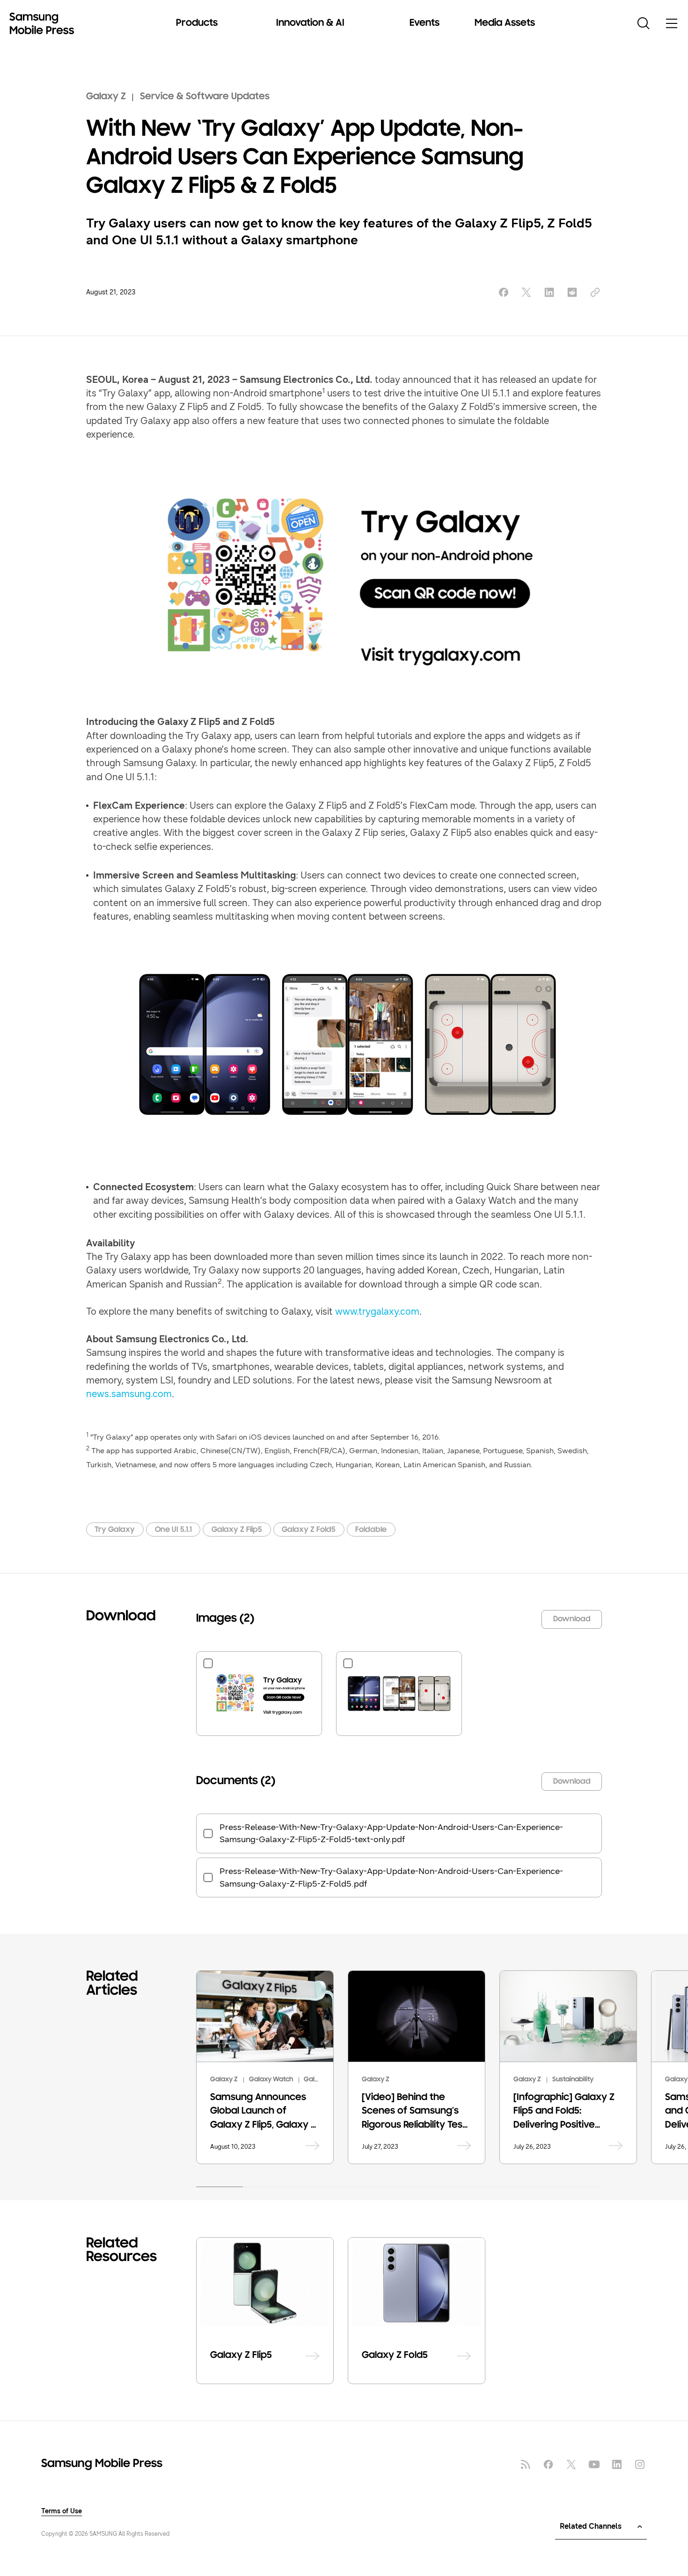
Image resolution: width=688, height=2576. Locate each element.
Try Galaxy (115, 1530)
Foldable (371, 1530)
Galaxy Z (106, 97)
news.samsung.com (129, 1394)
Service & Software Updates (205, 97)
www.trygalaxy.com (377, 1311)
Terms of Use (62, 2511)
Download (572, 1619)
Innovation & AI (310, 23)
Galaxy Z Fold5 (309, 1530)
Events (425, 23)
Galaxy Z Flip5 (237, 1530)
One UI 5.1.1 (173, 1530)
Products (197, 23)
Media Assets (505, 23)
